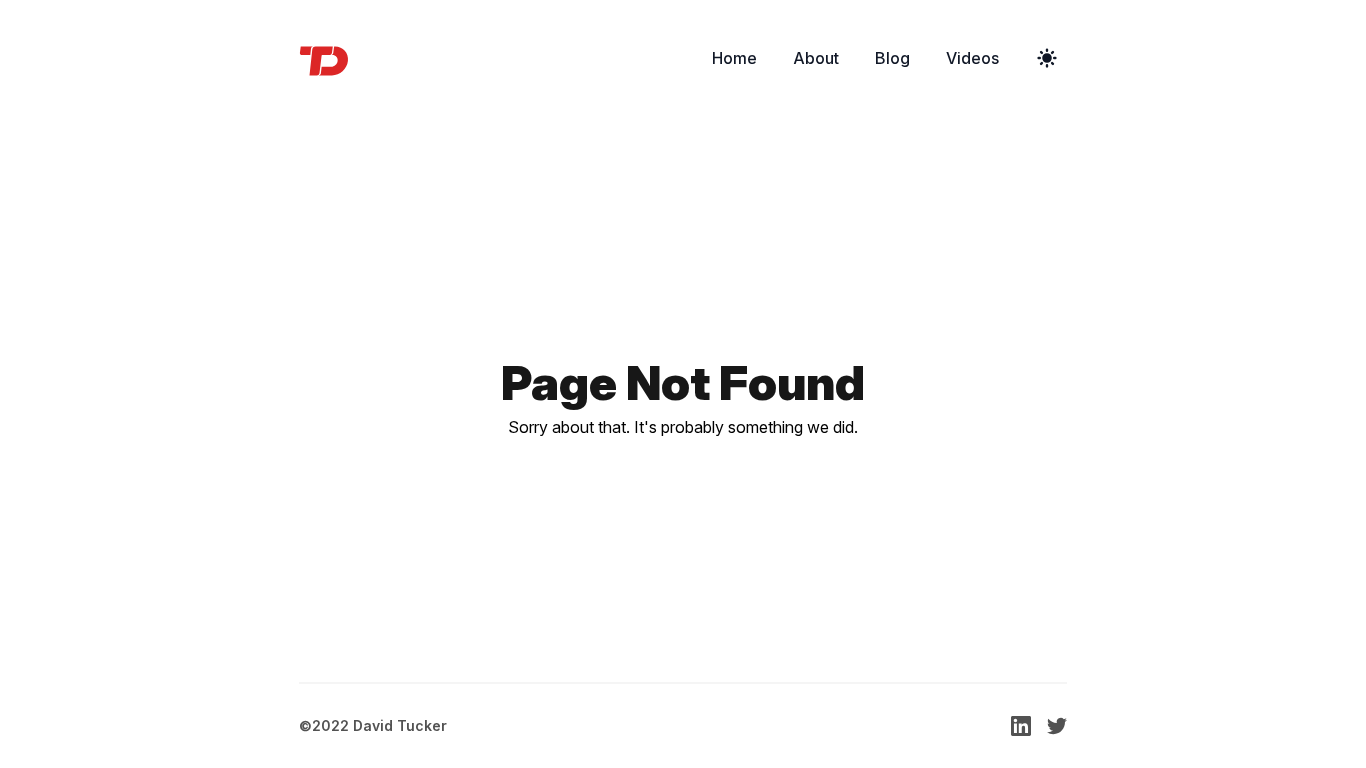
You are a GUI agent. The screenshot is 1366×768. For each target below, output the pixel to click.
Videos (972, 58)
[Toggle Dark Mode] (1047, 58)
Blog (892, 58)
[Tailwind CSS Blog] (330, 58)
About (816, 58)
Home (734, 58)
